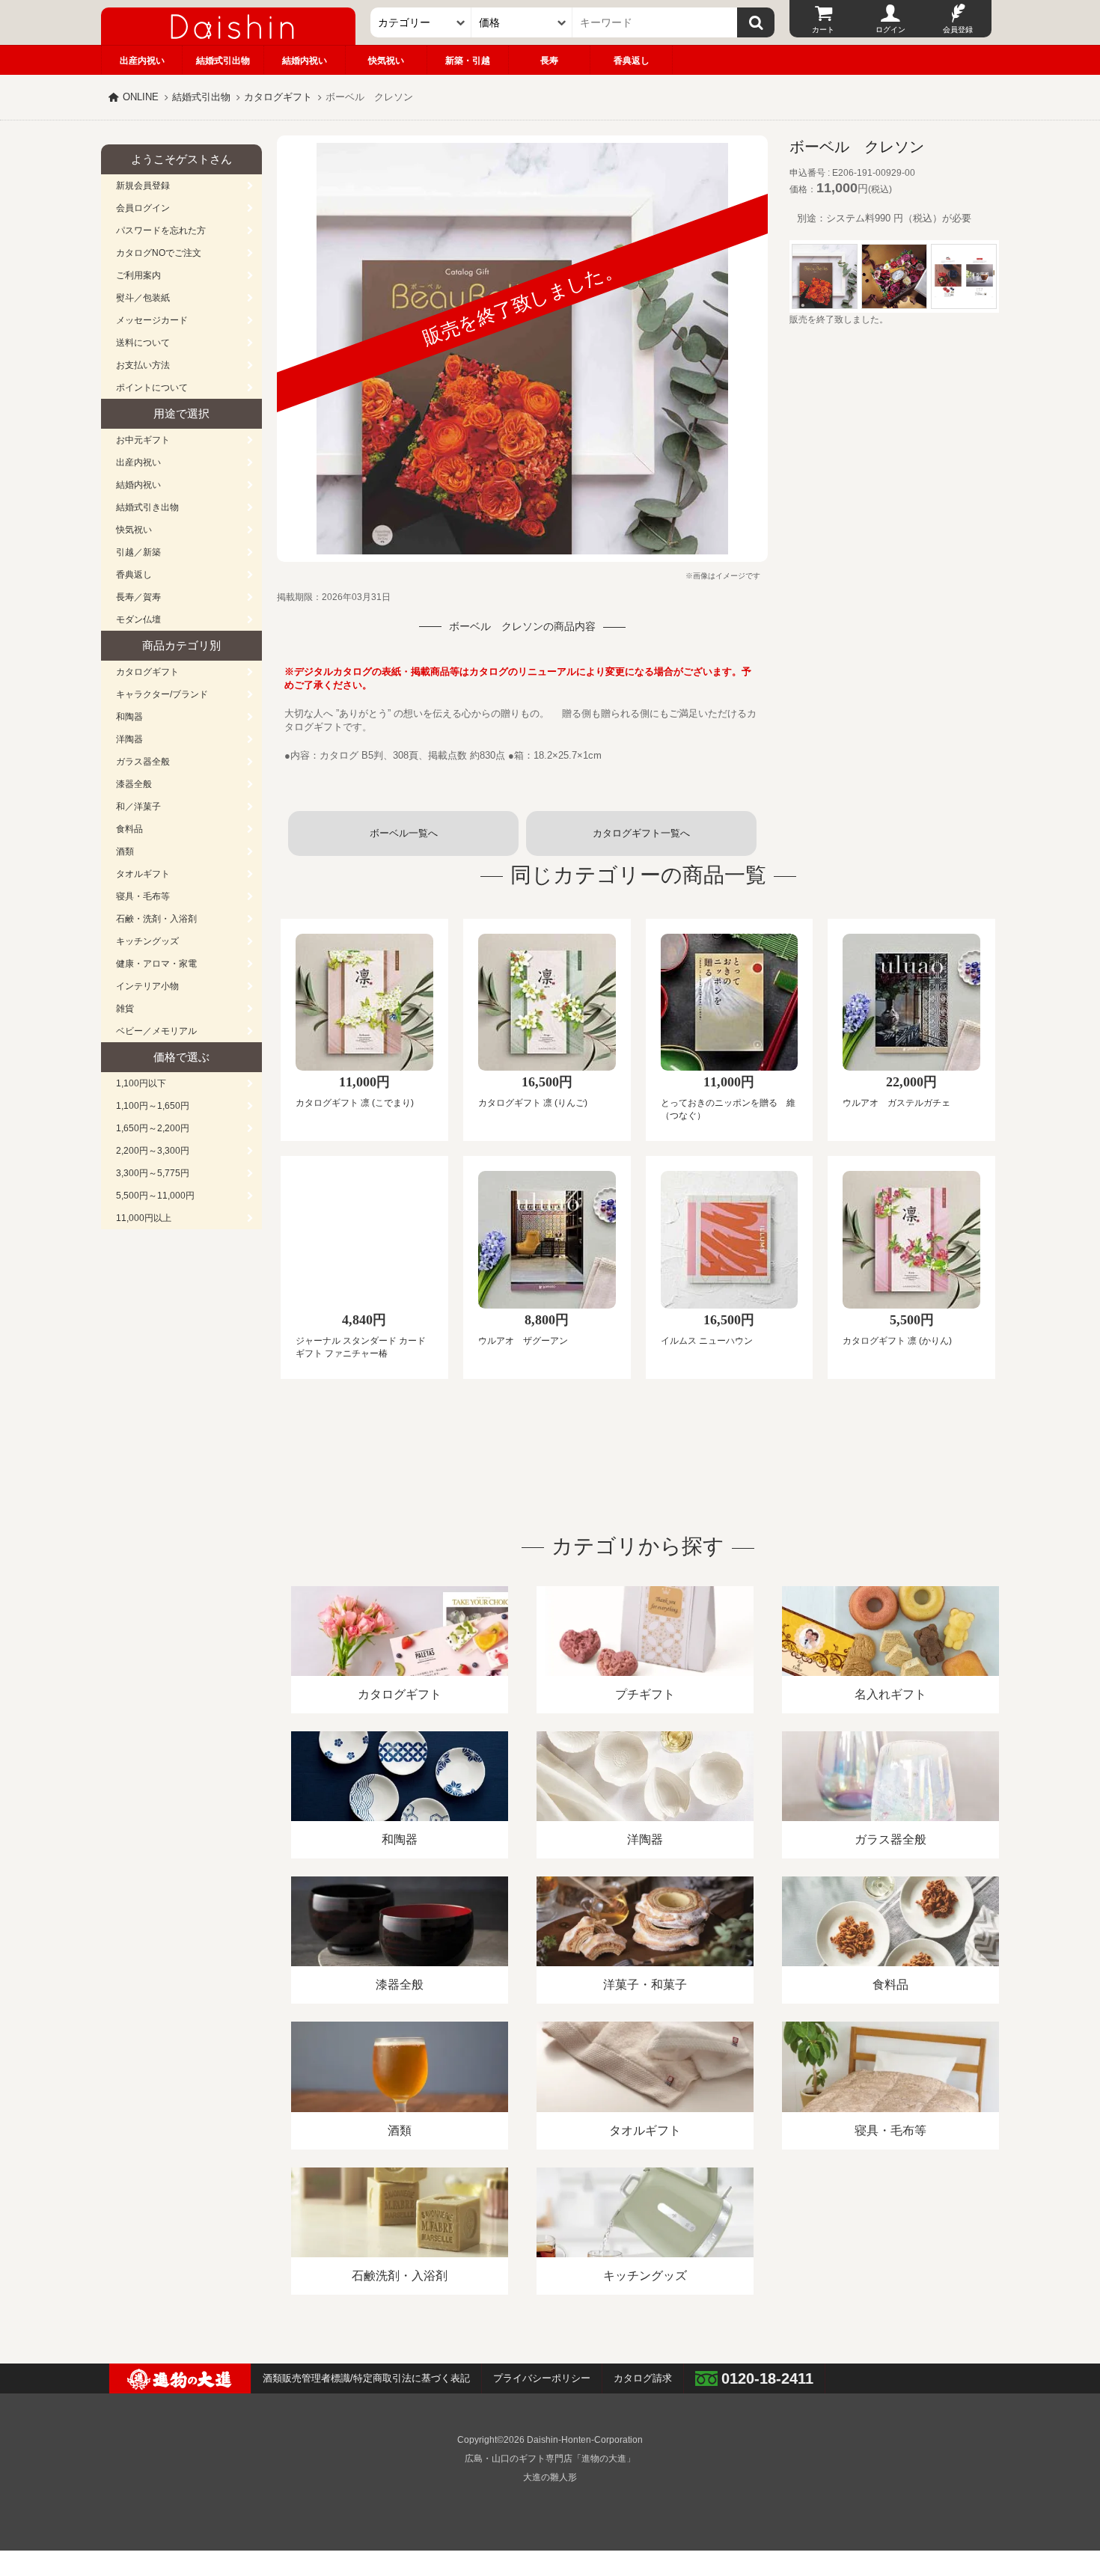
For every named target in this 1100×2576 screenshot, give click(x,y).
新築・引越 (468, 61)
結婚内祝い (305, 61)
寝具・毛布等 (143, 896)
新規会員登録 (143, 186)
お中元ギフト (143, 440)
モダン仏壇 (138, 619)
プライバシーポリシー (542, 2378)
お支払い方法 (143, 365)
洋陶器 (129, 739)
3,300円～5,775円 (153, 1173)
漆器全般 (134, 784)
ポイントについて (152, 388)
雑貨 (125, 1009)
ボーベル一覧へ (404, 833)
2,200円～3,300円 (153, 1151)
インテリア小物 (147, 986)
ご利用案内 (138, 275)
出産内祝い (142, 61)
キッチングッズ (147, 941)
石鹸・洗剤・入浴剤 (156, 919)
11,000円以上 (144, 1218)
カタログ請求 (643, 2378)
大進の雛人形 (550, 2477)
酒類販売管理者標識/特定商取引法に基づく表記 (366, 2378)
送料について (143, 343)
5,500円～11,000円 (155, 1196)
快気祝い (386, 61)
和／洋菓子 (138, 807)
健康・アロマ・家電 (156, 964)
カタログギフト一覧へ (641, 833)
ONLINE (141, 97)
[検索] (756, 22)
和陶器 (129, 717)
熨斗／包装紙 (143, 298)
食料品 (129, 829)
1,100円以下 (141, 1083)
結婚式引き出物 (147, 507)
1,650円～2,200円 (153, 1128)
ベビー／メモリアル (156, 1031)
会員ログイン (143, 208)
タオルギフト (143, 874)
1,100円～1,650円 (153, 1106)
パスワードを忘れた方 (161, 230)
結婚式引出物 (223, 61)
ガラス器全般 (143, 762)
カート (823, 30)
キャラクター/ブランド (162, 694)
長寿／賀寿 (138, 597)
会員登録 (958, 30)
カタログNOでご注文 (159, 253)
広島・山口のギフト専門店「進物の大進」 (550, 2459)
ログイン (890, 30)
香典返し (632, 61)
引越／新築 (138, 552)
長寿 (549, 61)
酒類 (125, 851)
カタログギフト (278, 97)
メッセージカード (152, 320)
